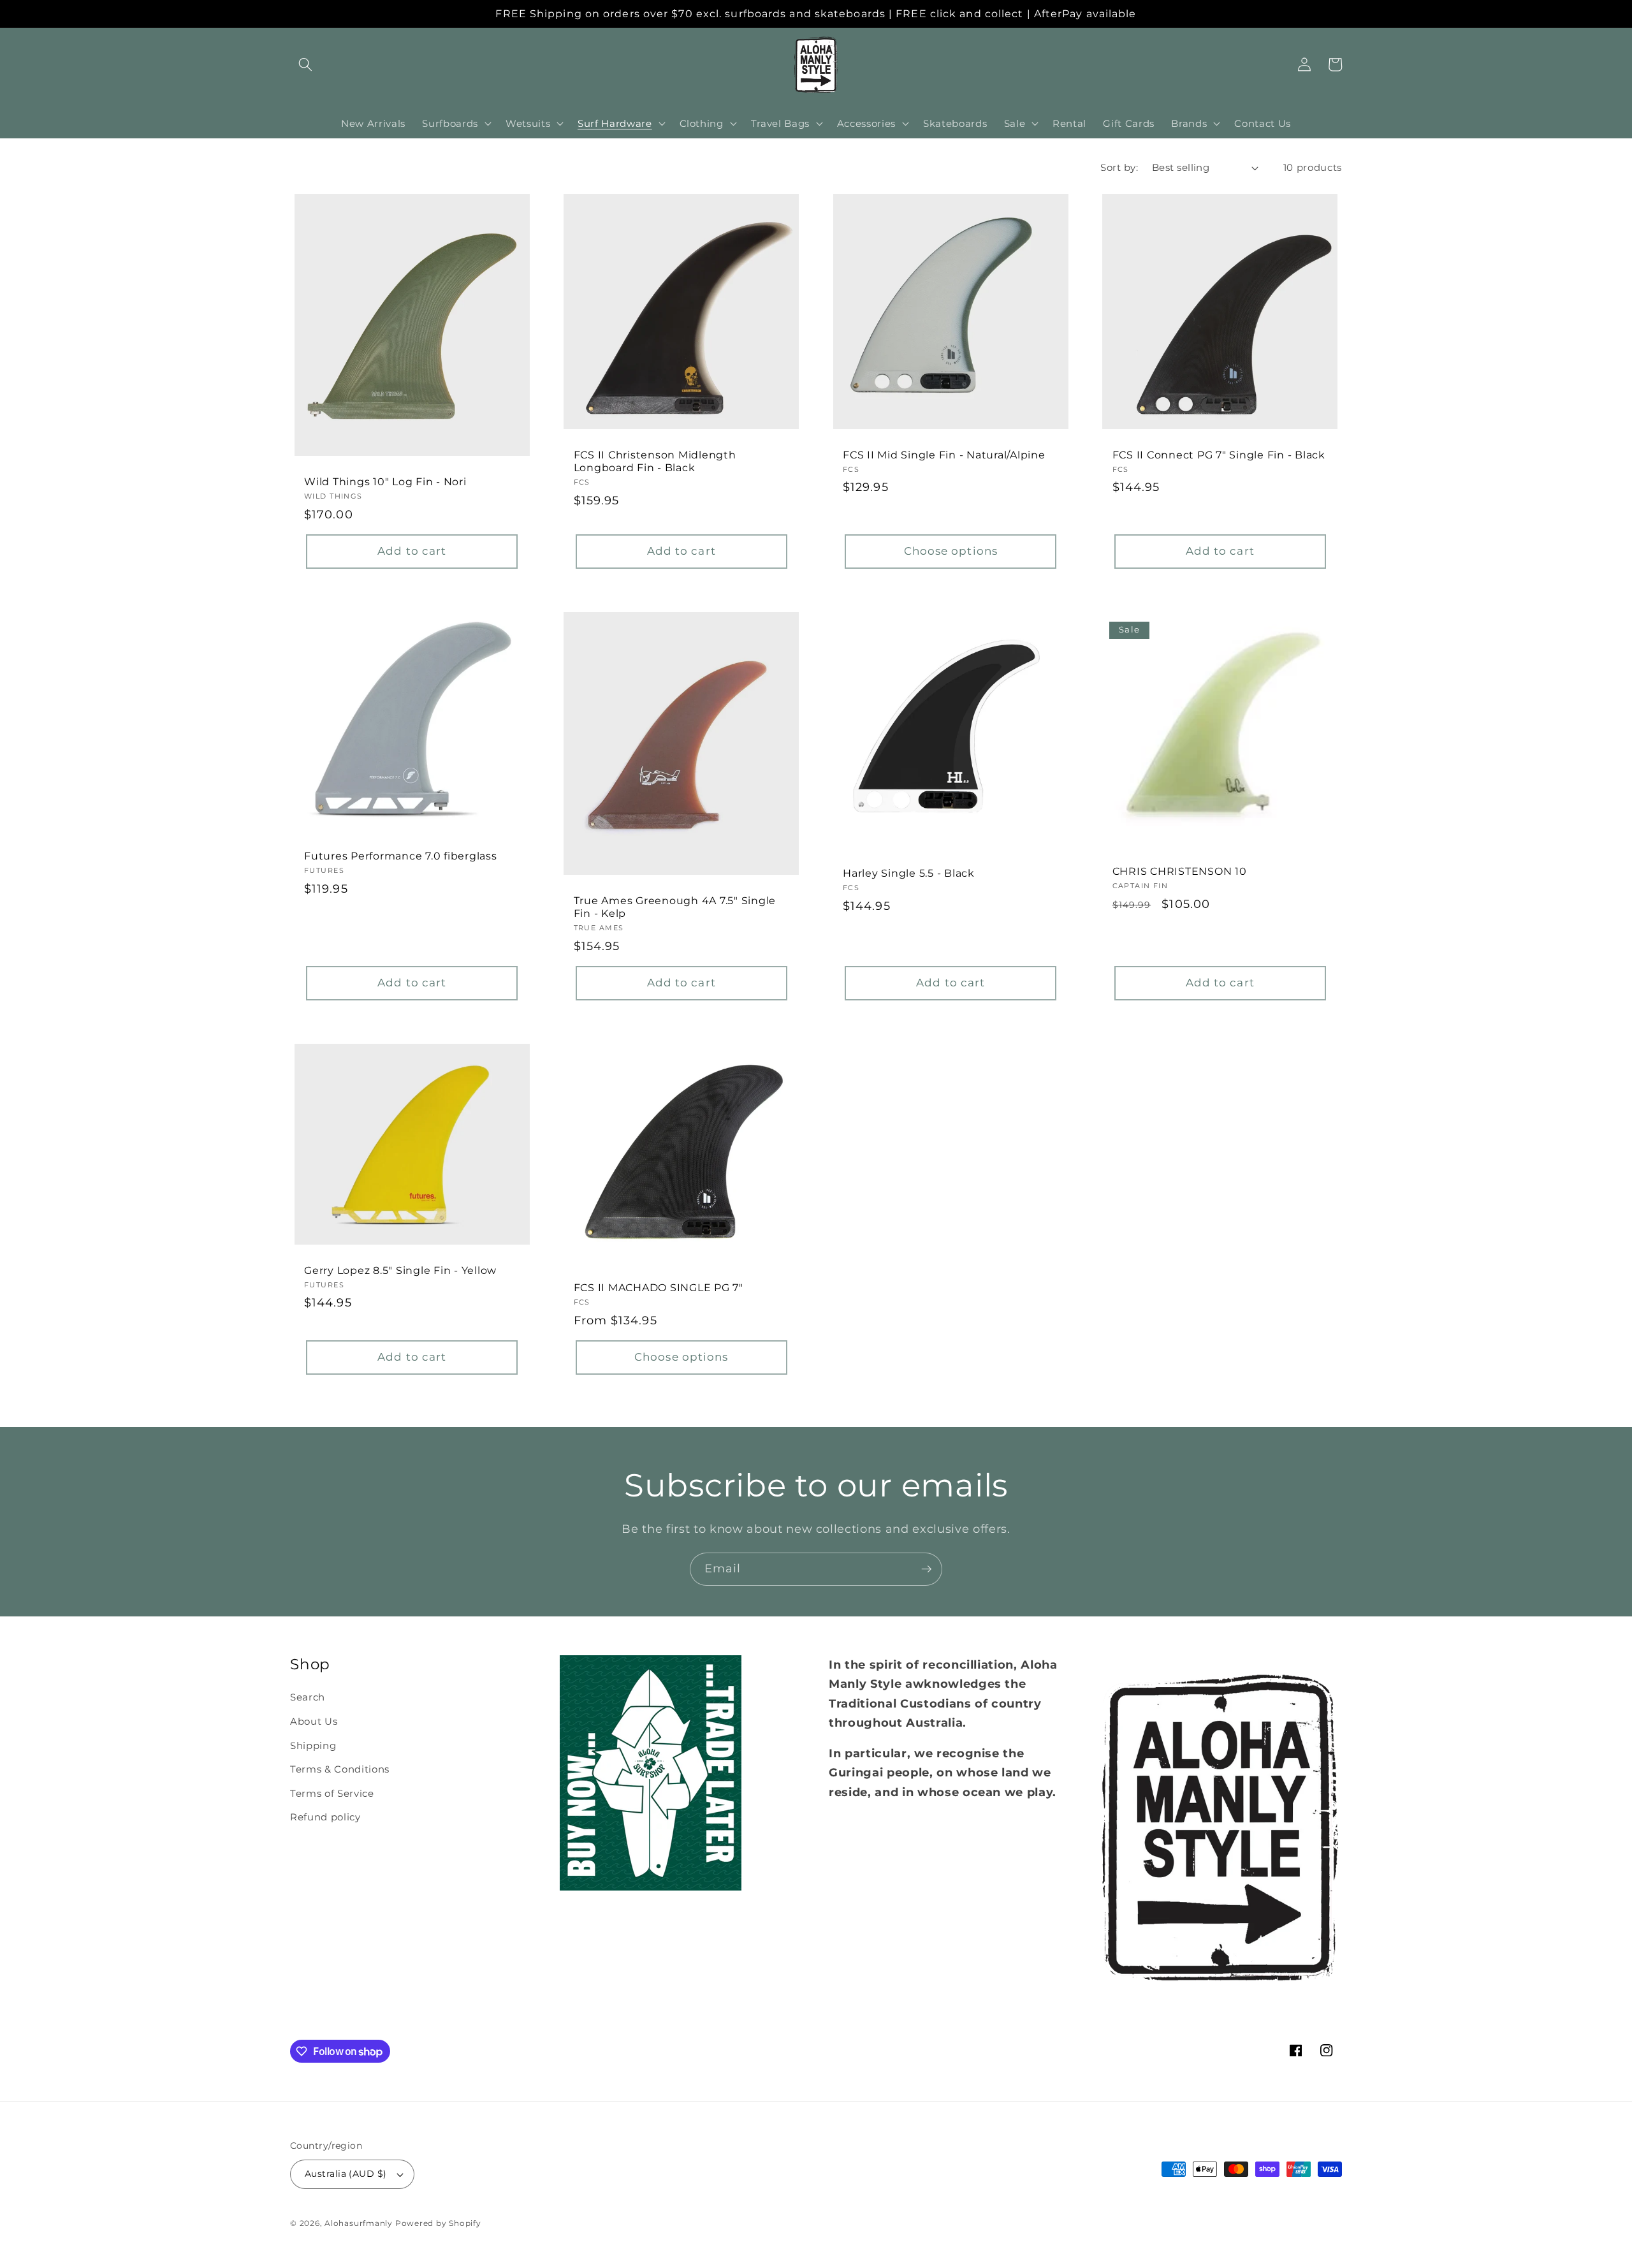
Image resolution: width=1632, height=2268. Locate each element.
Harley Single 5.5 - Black (909, 873)
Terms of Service (332, 1793)
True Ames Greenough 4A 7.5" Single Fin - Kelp (675, 907)
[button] (305, 64)
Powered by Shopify (438, 2223)
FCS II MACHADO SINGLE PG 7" (659, 1287)
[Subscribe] (926, 1569)
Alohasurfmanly (359, 2223)
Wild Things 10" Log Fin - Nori (385, 481)
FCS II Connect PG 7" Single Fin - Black (1219, 455)
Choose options (951, 551)
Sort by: (1119, 167)
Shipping (313, 1745)
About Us (314, 1721)
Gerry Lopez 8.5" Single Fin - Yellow (400, 1270)
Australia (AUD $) (346, 2174)
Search (308, 1697)
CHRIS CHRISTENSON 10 (1180, 871)
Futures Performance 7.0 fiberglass (401, 856)
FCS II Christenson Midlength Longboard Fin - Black (655, 461)
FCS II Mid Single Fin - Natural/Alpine (944, 455)
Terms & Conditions (340, 1769)
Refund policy (325, 1817)
